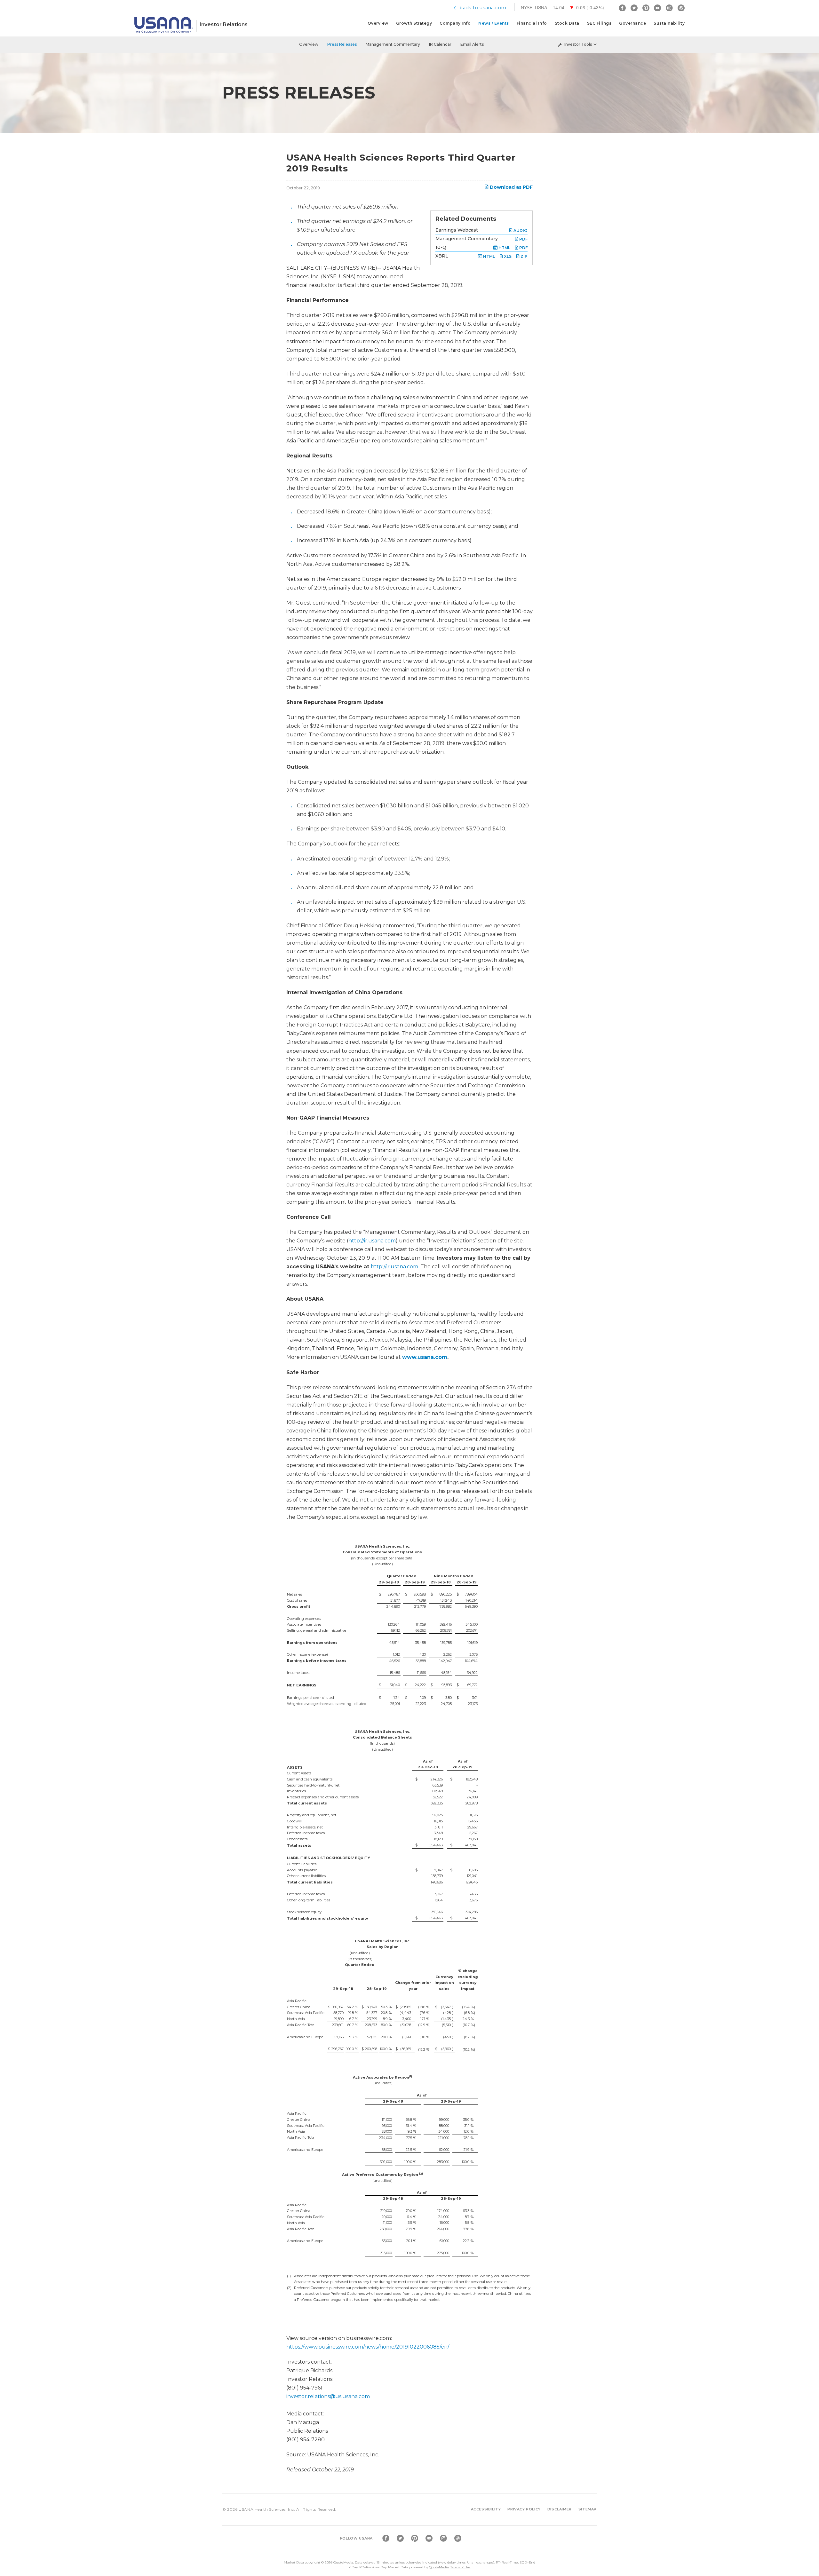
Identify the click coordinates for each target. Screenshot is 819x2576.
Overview (378, 23)
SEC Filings (599, 23)
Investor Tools (578, 44)
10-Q (441, 247)
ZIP (524, 256)
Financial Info (532, 23)
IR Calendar (440, 44)
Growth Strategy (414, 23)
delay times (456, 2562)
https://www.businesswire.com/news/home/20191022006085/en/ (368, 2347)
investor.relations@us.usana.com (328, 2396)
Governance (632, 23)
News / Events (494, 23)
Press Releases (342, 44)
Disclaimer (560, 2509)
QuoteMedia (343, 2562)
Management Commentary (393, 44)
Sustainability (669, 23)
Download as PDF (511, 187)
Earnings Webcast (457, 230)
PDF (523, 239)
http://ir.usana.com (372, 1241)
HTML (504, 248)
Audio (520, 230)
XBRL (442, 256)
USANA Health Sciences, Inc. (267, 2509)
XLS (507, 256)
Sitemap (588, 2509)
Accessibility (486, 2509)
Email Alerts (472, 44)
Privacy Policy (524, 2509)
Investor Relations (224, 24)
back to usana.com (483, 8)
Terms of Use (460, 2567)
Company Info (455, 23)
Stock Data (567, 23)
